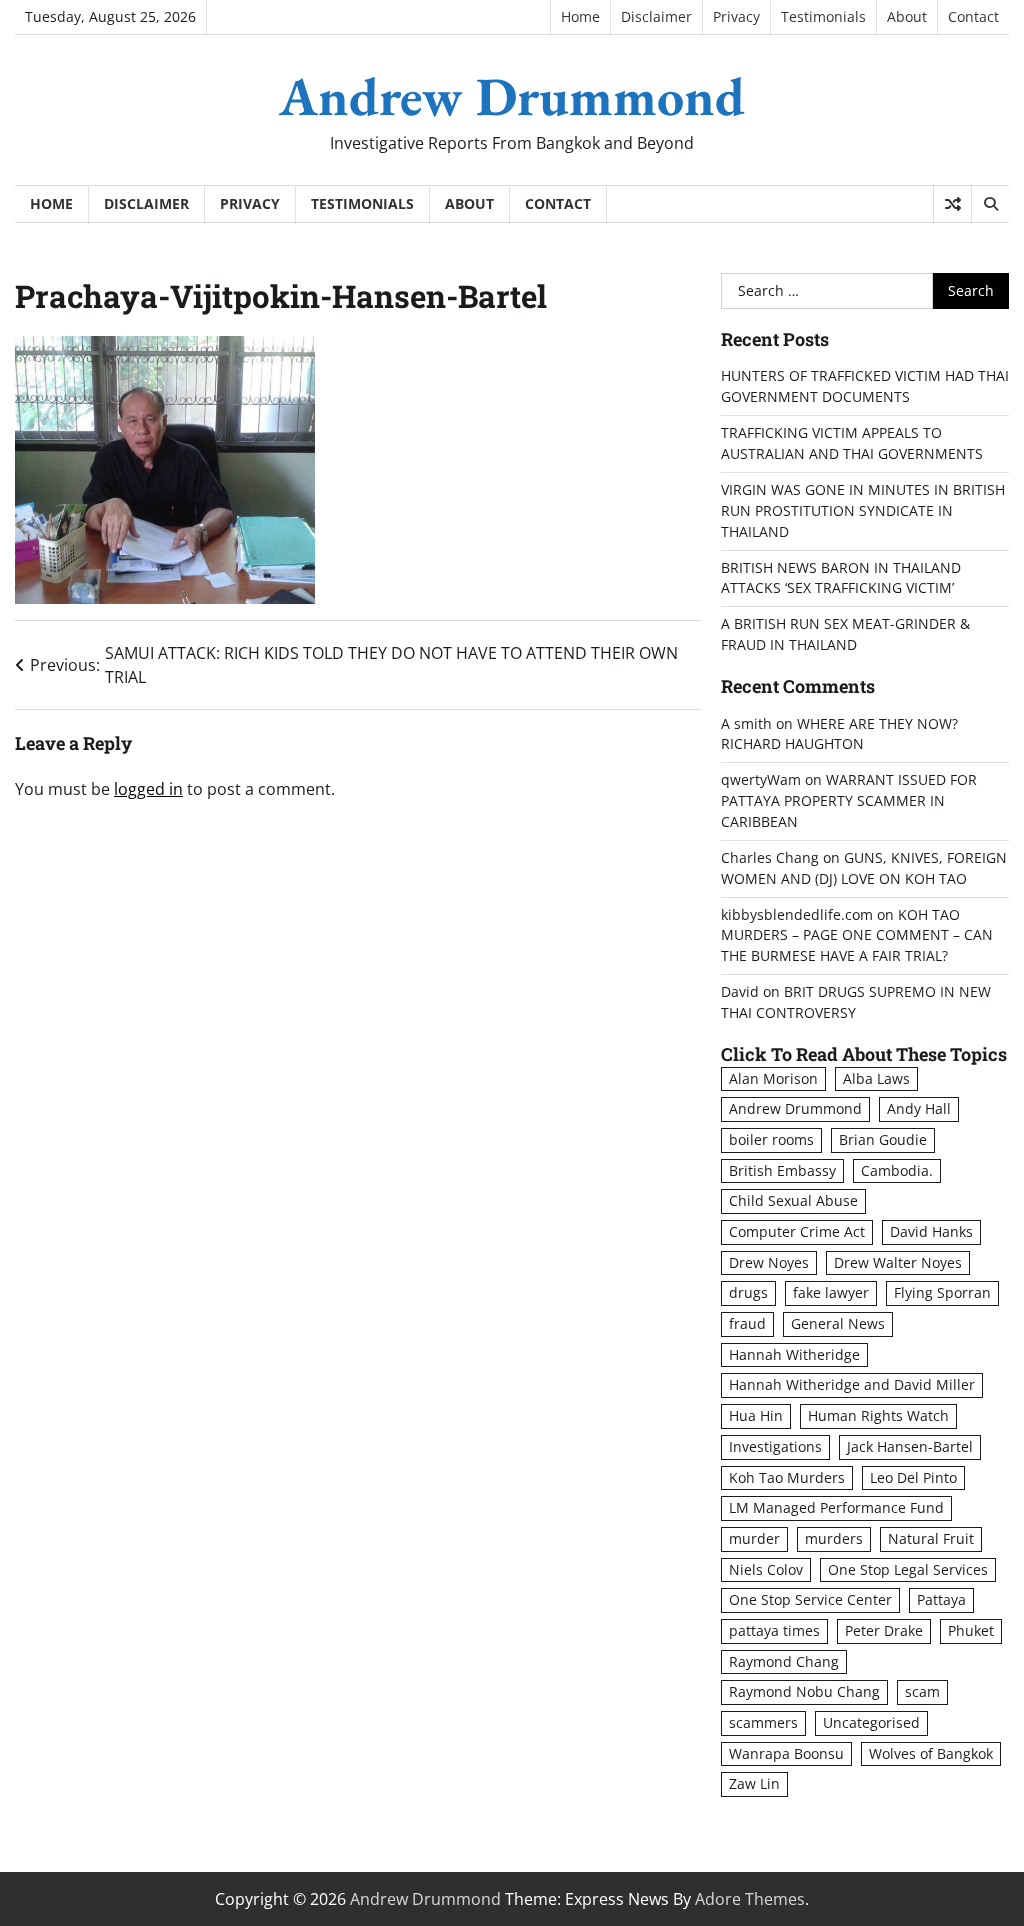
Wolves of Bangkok (931, 1753)
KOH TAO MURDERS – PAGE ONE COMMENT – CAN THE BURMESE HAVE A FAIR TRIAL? (857, 935)
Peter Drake (884, 1630)
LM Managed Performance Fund (836, 1507)
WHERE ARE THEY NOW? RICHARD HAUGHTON (839, 734)
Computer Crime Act (797, 1231)
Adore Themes (750, 1899)
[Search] (990, 204)
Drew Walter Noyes (898, 1262)
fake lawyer (831, 1292)
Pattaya (941, 1599)
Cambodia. (897, 1170)
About (907, 16)
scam (922, 1691)
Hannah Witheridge (794, 1354)
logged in (148, 789)
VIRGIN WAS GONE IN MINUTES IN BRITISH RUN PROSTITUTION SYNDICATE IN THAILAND (863, 510)
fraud (747, 1323)
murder (754, 1538)
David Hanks (931, 1231)
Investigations (775, 1446)
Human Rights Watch (878, 1415)
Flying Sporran (942, 1292)
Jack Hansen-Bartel (910, 1446)
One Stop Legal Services (908, 1569)
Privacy (736, 16)
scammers (763, 1722)
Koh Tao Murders (787, 1477)
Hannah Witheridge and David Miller (852, 1384)
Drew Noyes (769, 1262)
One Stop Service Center (810, 1599)
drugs (748, 1292)
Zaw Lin (754, 1783)
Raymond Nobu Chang (804, 1691)
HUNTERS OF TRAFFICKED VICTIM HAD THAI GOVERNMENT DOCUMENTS (865, 386)
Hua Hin (756, 1415)
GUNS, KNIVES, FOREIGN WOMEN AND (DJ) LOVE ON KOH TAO (864, 868)
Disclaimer (656, 16)
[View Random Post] (952, 204)
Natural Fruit (931, 1538)
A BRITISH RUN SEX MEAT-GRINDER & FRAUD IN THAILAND (845, 634)
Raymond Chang (784, 1661)
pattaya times (774, 1630)
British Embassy (782, 1170)
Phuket (971, 1630)
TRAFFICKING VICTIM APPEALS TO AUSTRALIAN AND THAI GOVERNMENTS (852, 443)
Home (580, 16)
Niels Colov (766, 1569)
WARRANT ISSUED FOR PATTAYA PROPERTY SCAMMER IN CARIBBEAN (849, 800)
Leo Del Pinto (913, 1477)
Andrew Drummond (512, 96)
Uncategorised (871, 1722)
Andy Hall (919, 1108)
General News (838, 1323)
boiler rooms (771, 1139)
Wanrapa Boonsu (786, 1753)
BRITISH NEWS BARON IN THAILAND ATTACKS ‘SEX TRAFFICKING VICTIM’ (841, 578)
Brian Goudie (883, 1139)
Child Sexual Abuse (793, 1200)
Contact (973, 16)
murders (834, 1538)
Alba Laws (876, 1078)
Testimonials (823, 16)
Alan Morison (773, 1078)
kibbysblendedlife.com (797, 914)
